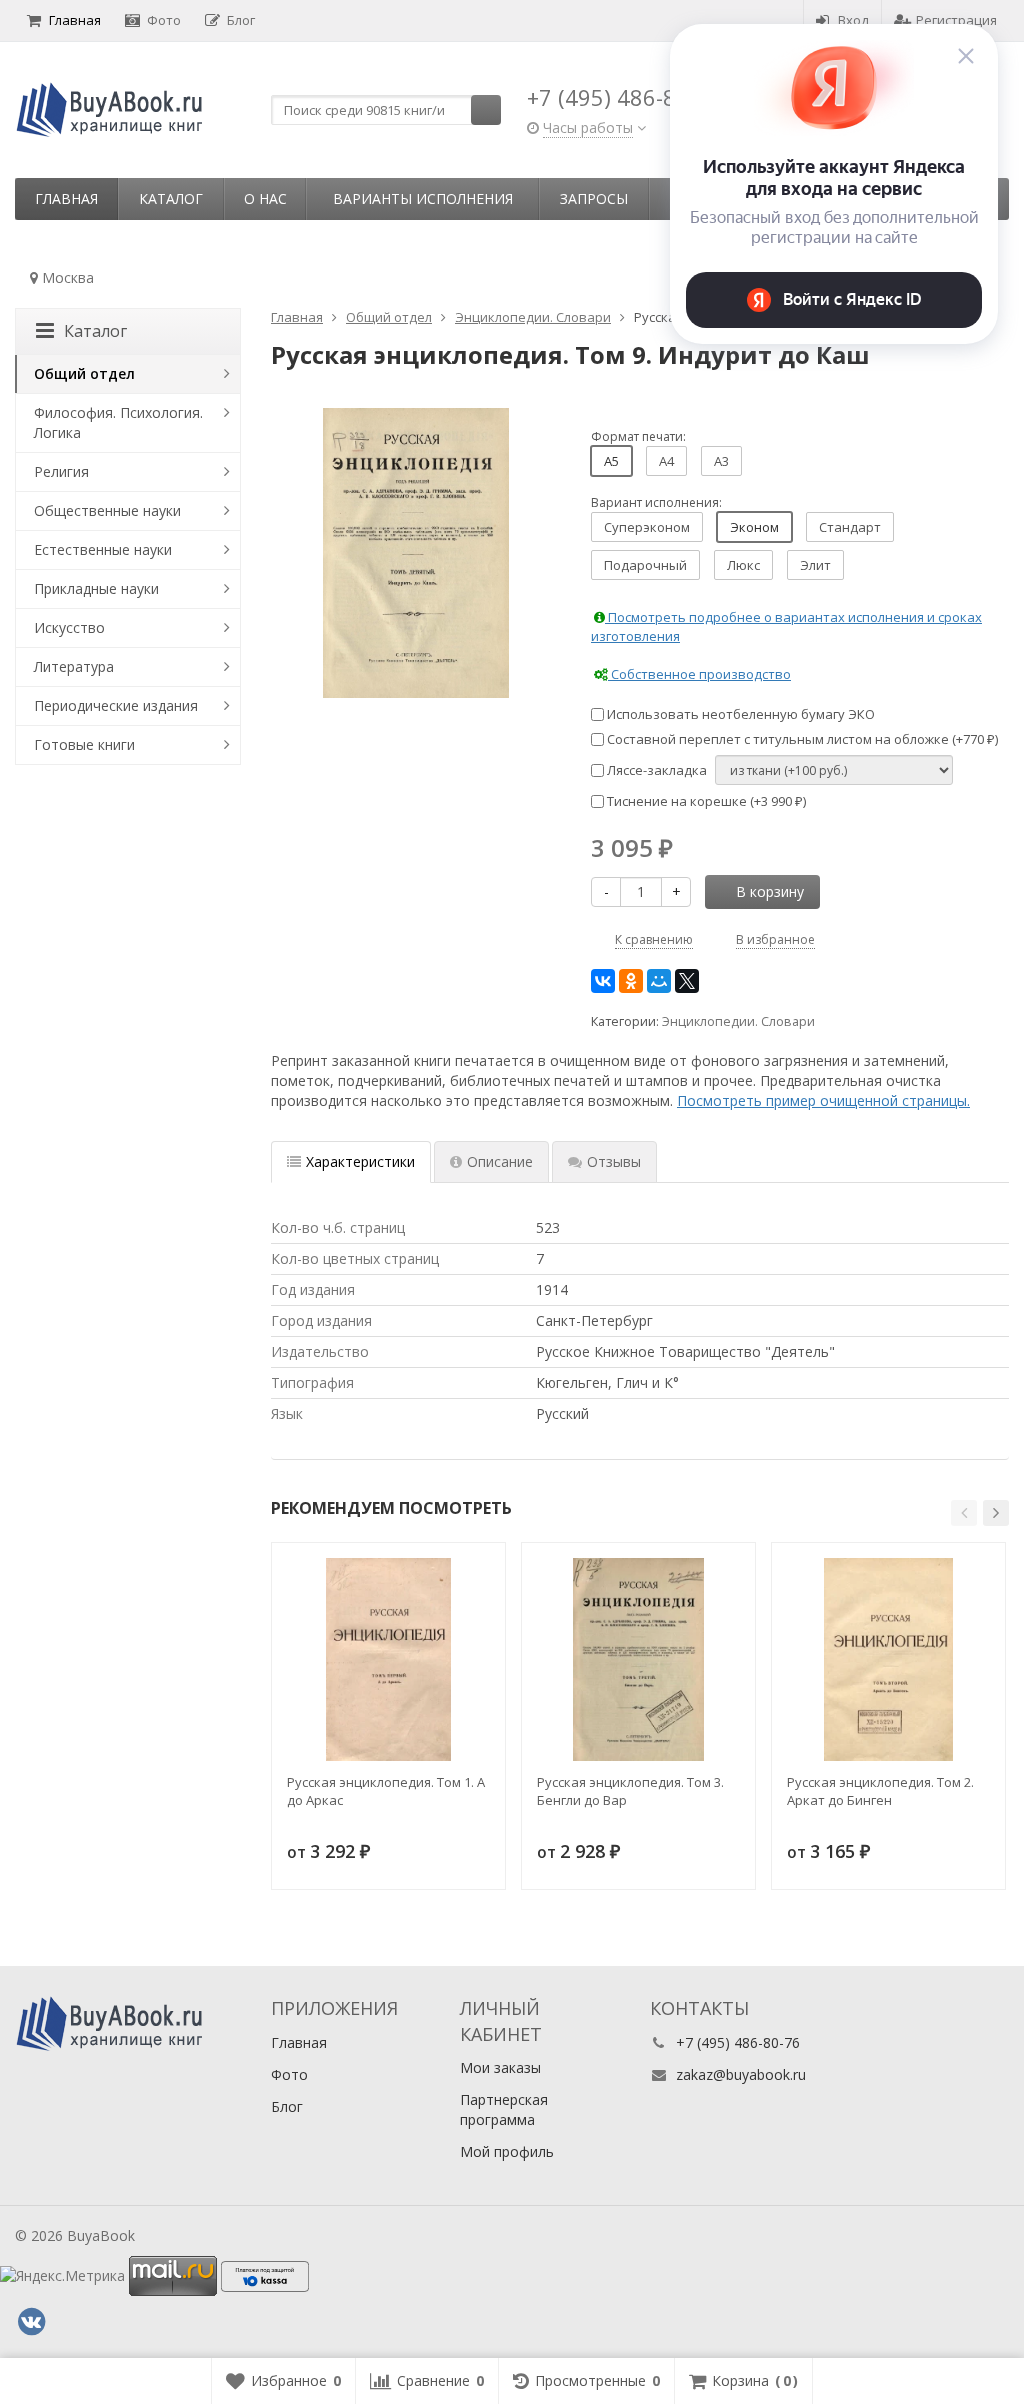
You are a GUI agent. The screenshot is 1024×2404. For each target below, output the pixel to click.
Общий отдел (84, 373)
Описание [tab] (500, 1161)
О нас (265, 198)
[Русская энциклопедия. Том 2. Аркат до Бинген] (888, 1659)
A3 (721, 461)
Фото (164, 20)
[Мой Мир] (659, 981)
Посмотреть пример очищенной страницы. (823, 1100)
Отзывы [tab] (614, 1161)
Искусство (69, 627)
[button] (964, 1513)
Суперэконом (647, 527)
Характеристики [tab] (360, 1161)
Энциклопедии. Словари (738, 1021)
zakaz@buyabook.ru (741, 2074)
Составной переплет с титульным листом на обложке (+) (801, 739)
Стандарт (850, 527)
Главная (75, 20)
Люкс (743, 565)
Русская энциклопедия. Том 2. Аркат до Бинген (880, 1791)
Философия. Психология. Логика (118, 422)
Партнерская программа (504, 2109)
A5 (611, 461)
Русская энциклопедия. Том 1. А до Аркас (386, 1791)
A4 (666, 461)
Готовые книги (84, 744)
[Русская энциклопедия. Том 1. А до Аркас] (388, 1659)
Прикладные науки (96, 588)
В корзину (770, 891)
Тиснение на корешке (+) (705, 801)
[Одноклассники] (631, 981)
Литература (74, 666)
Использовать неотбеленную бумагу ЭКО (739, 714)
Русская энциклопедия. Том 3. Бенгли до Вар (630, 1791)
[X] (687, 981)
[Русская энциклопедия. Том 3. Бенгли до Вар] (638, 1659)
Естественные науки (103, 549)
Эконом (754, 527)
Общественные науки (107, 510)
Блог (241, 20)
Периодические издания (116, 705)
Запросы (594, 198)
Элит (815, 565)
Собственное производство (699, 674)
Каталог (171, 198)
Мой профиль (507, 2151)
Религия (61, 471)
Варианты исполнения (423, 198)
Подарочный (645, 565)
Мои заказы (500, 2067)
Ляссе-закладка (655, 770)
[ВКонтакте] (603, 981)
